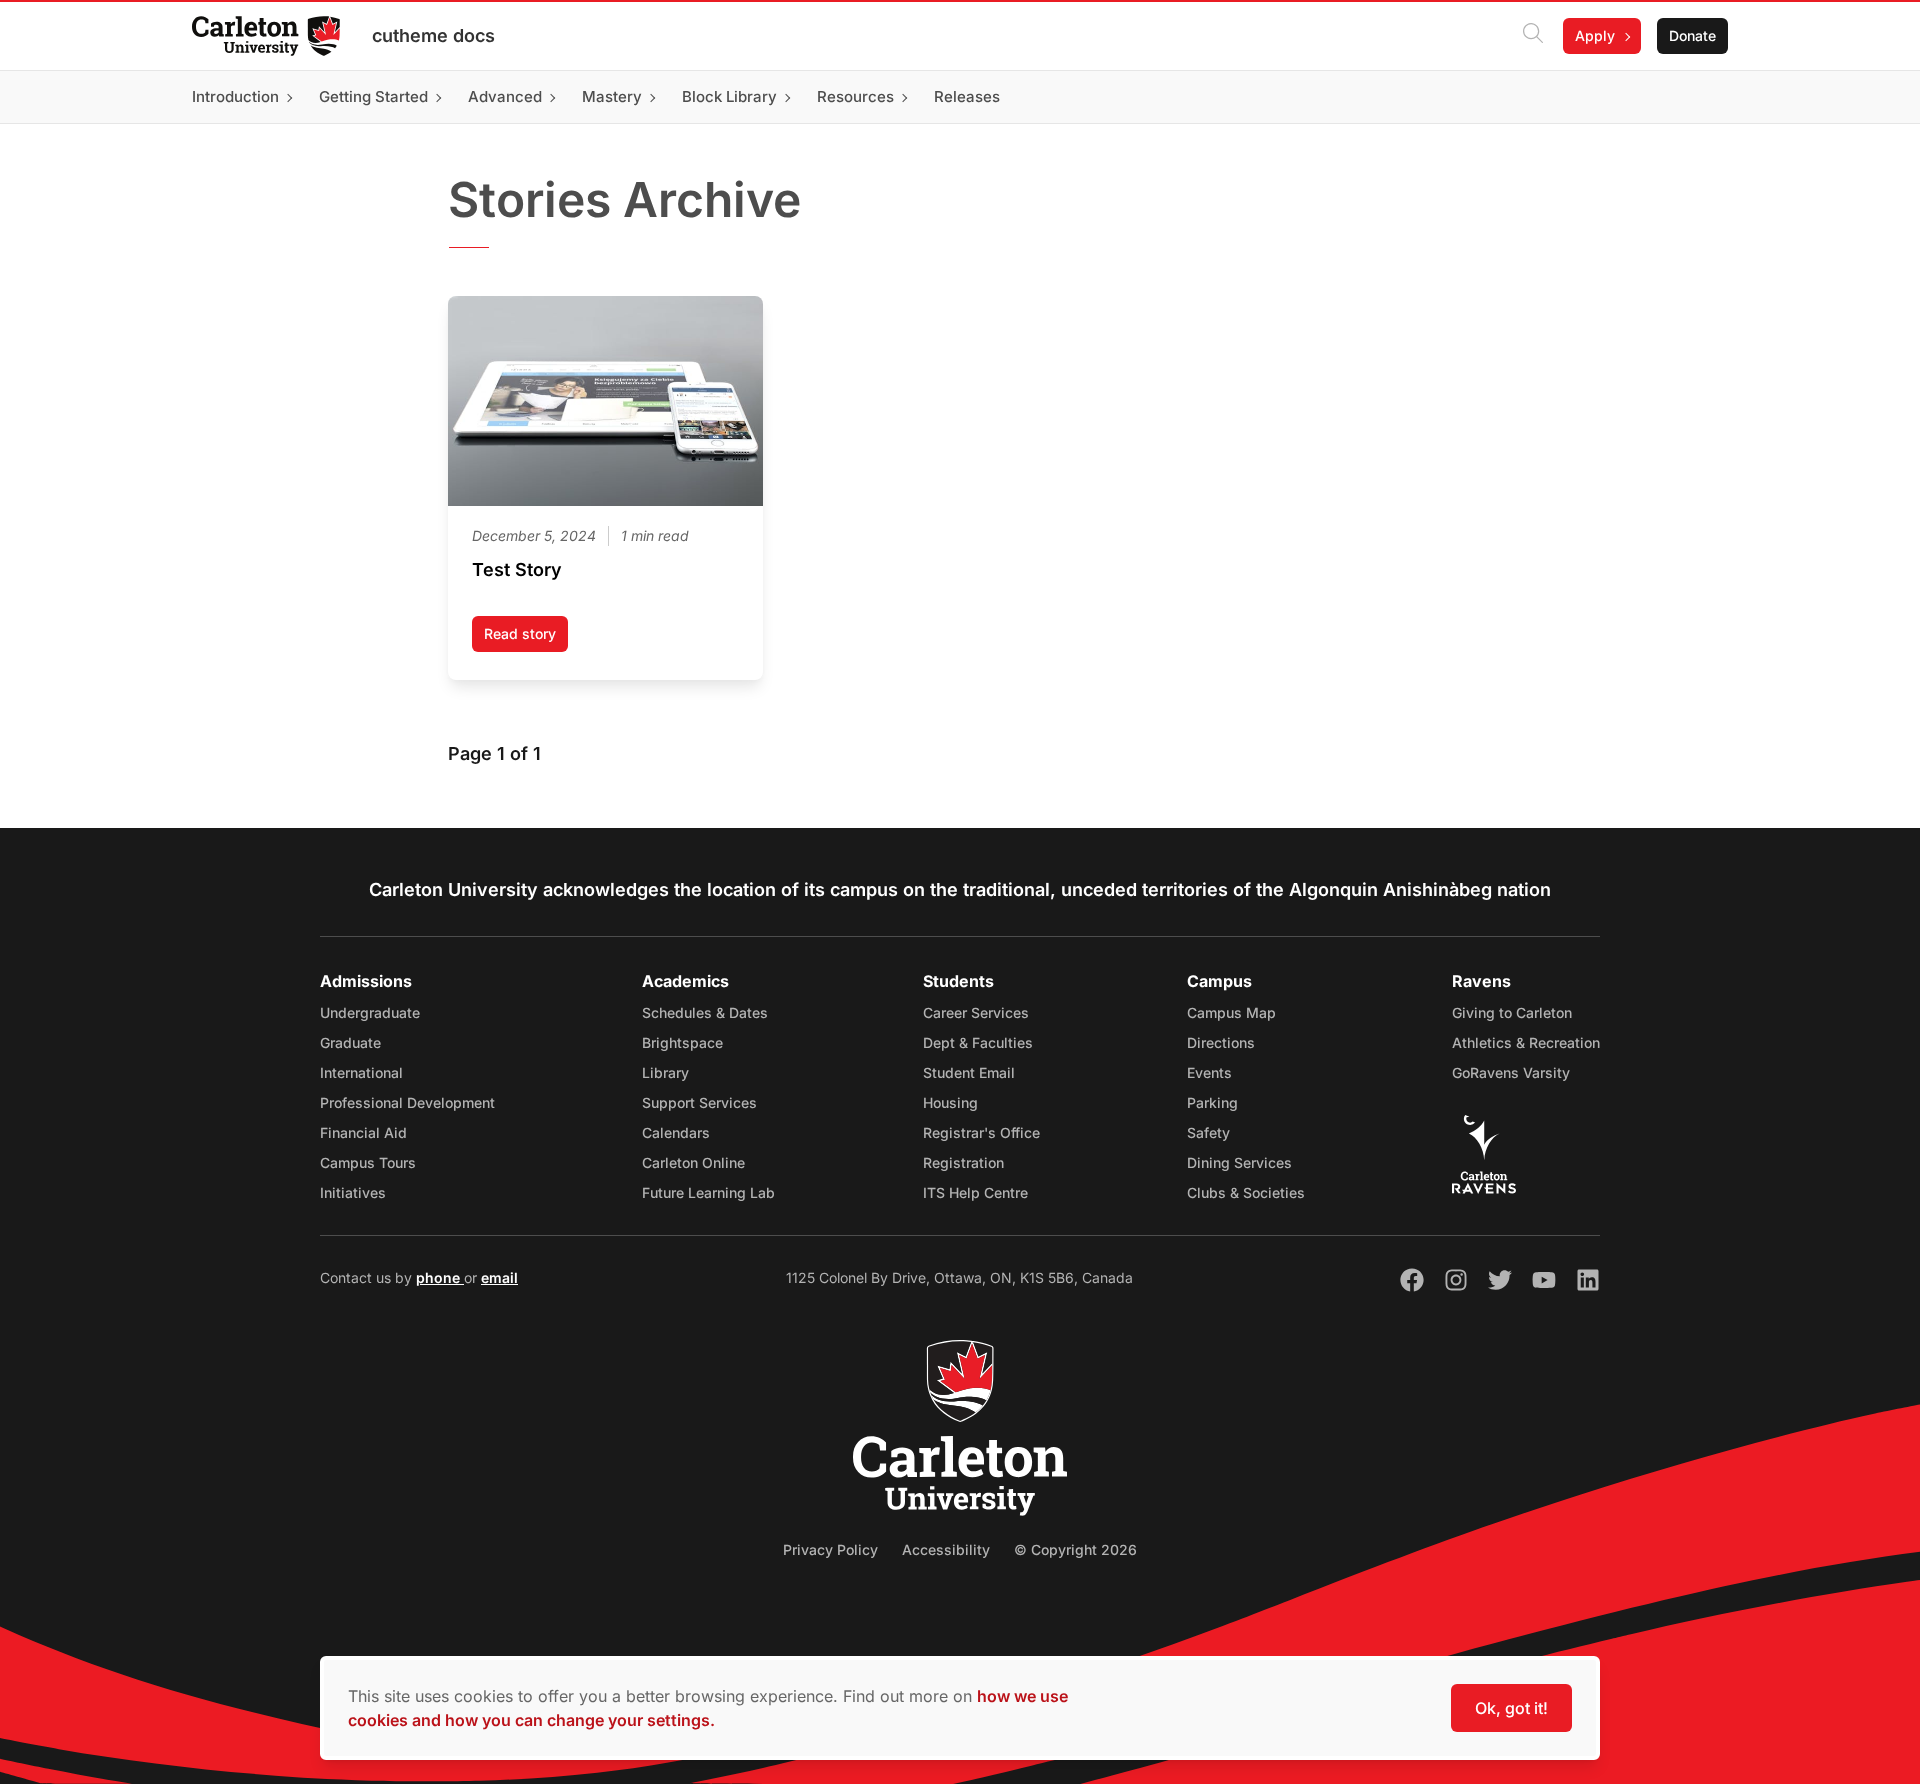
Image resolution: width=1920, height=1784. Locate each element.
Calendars (676, 1132)
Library (665, 1072)
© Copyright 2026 (1075, 1549)
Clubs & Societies (1246, 1192)
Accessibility (946, 1549)
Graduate (350, 1042)
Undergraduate (370, 1012)
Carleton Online (693, 1162)
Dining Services (1239, 1162)
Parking (1212, 1102)
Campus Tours (368, 1162)
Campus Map (1231, 1012)
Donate (1692, 35)
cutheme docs (433, 35)
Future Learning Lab (708, 1192)
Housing (950, 1102)
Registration (963, 1162)
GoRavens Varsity (1511, 1072)
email (499, 1277)
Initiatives (353, 1192)
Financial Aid (363, 1132)
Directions (1221, 1042)
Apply (1595, 35)
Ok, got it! (1511, 1708)
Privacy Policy (830, 1549)
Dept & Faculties (978, 1042)
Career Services (976, 1012)
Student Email (969, 1072)
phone (440, 1277)
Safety (1208, 1132)
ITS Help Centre (975, 1192)
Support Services (699, 1102)
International (361, 1072)
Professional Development (407, 1102)
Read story (526, 638)
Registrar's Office (981, 1132)
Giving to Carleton (1512, 1012)
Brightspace (682, 1042)
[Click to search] (1533, 36)
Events (1209, 1072)
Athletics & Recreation (1526, 1042)
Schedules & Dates (705, 1012)
